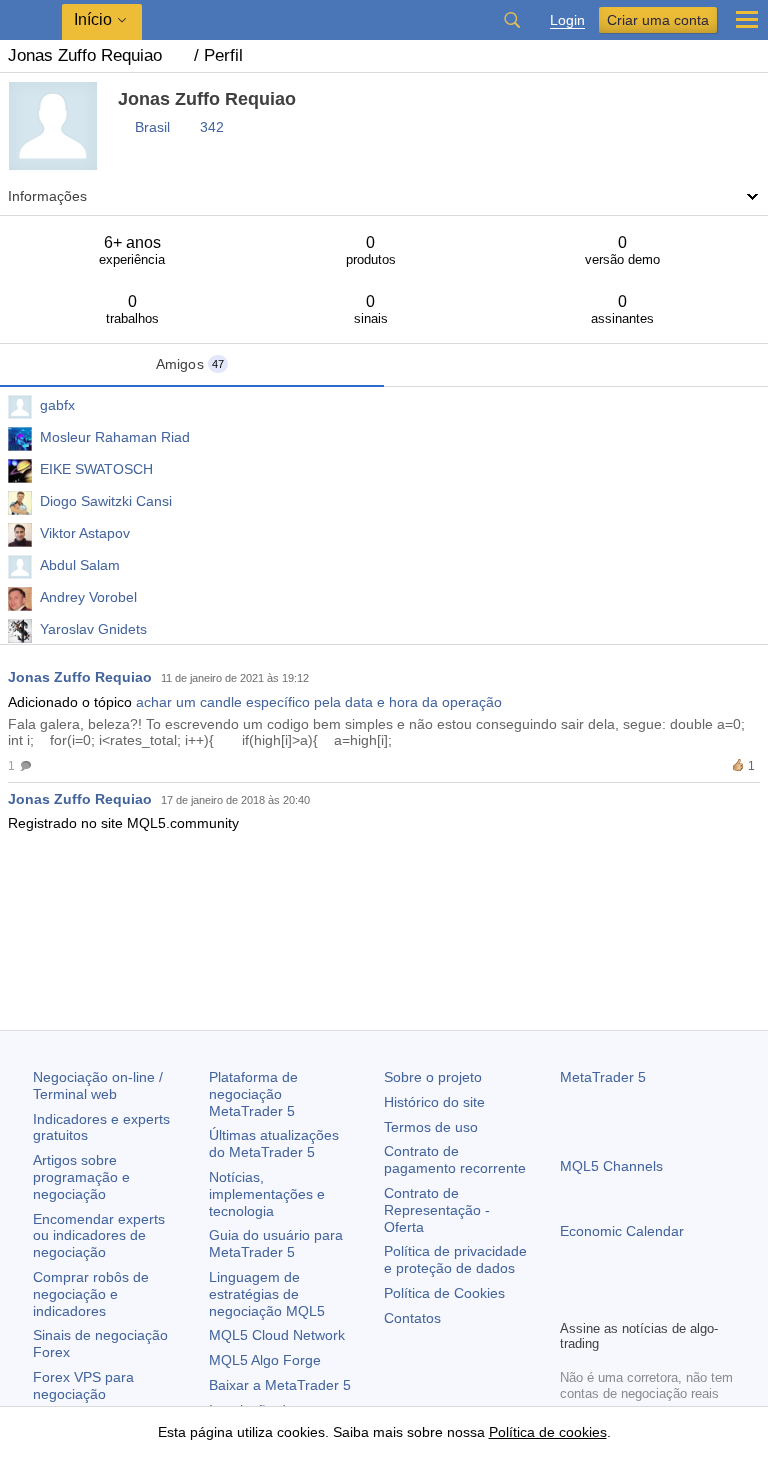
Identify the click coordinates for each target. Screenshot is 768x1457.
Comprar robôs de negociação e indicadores (91, 1294)
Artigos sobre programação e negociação (81, 1177)
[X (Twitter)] (636, 1301)
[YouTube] (668, 1301)
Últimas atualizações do (274, 1143)
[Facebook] (572, 1301)
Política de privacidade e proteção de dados (455, 1259)
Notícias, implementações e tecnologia (267, 1194)
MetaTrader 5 (603, 1077)
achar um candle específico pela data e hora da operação (319, 702)
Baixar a (280, 1385)
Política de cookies (548, 1432)
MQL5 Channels (611, 1166)
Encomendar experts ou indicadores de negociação (99, 1236)
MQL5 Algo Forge (265, 1360)
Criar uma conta (658, 20)
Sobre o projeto (433, 1077)
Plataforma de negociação (253, 1094)
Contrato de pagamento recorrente (455, 1159)
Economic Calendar (622, 1231)
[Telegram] (604, 1301)
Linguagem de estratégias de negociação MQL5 (267, 1294)
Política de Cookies (444, 1293)
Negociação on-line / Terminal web (98, 1085)
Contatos (412, 1318)
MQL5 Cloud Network (277, 1335)
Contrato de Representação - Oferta (437, 1210)
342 (212, 127)
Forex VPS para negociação (83, 1385)
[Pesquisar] (512, 20)
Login (567, 20)
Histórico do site (434, 1102)
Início (93, 19)
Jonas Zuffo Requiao (80, 677)
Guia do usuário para (276, 1243)
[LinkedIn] (700, 1301)
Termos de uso (431, 1127)
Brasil (152, 127)
